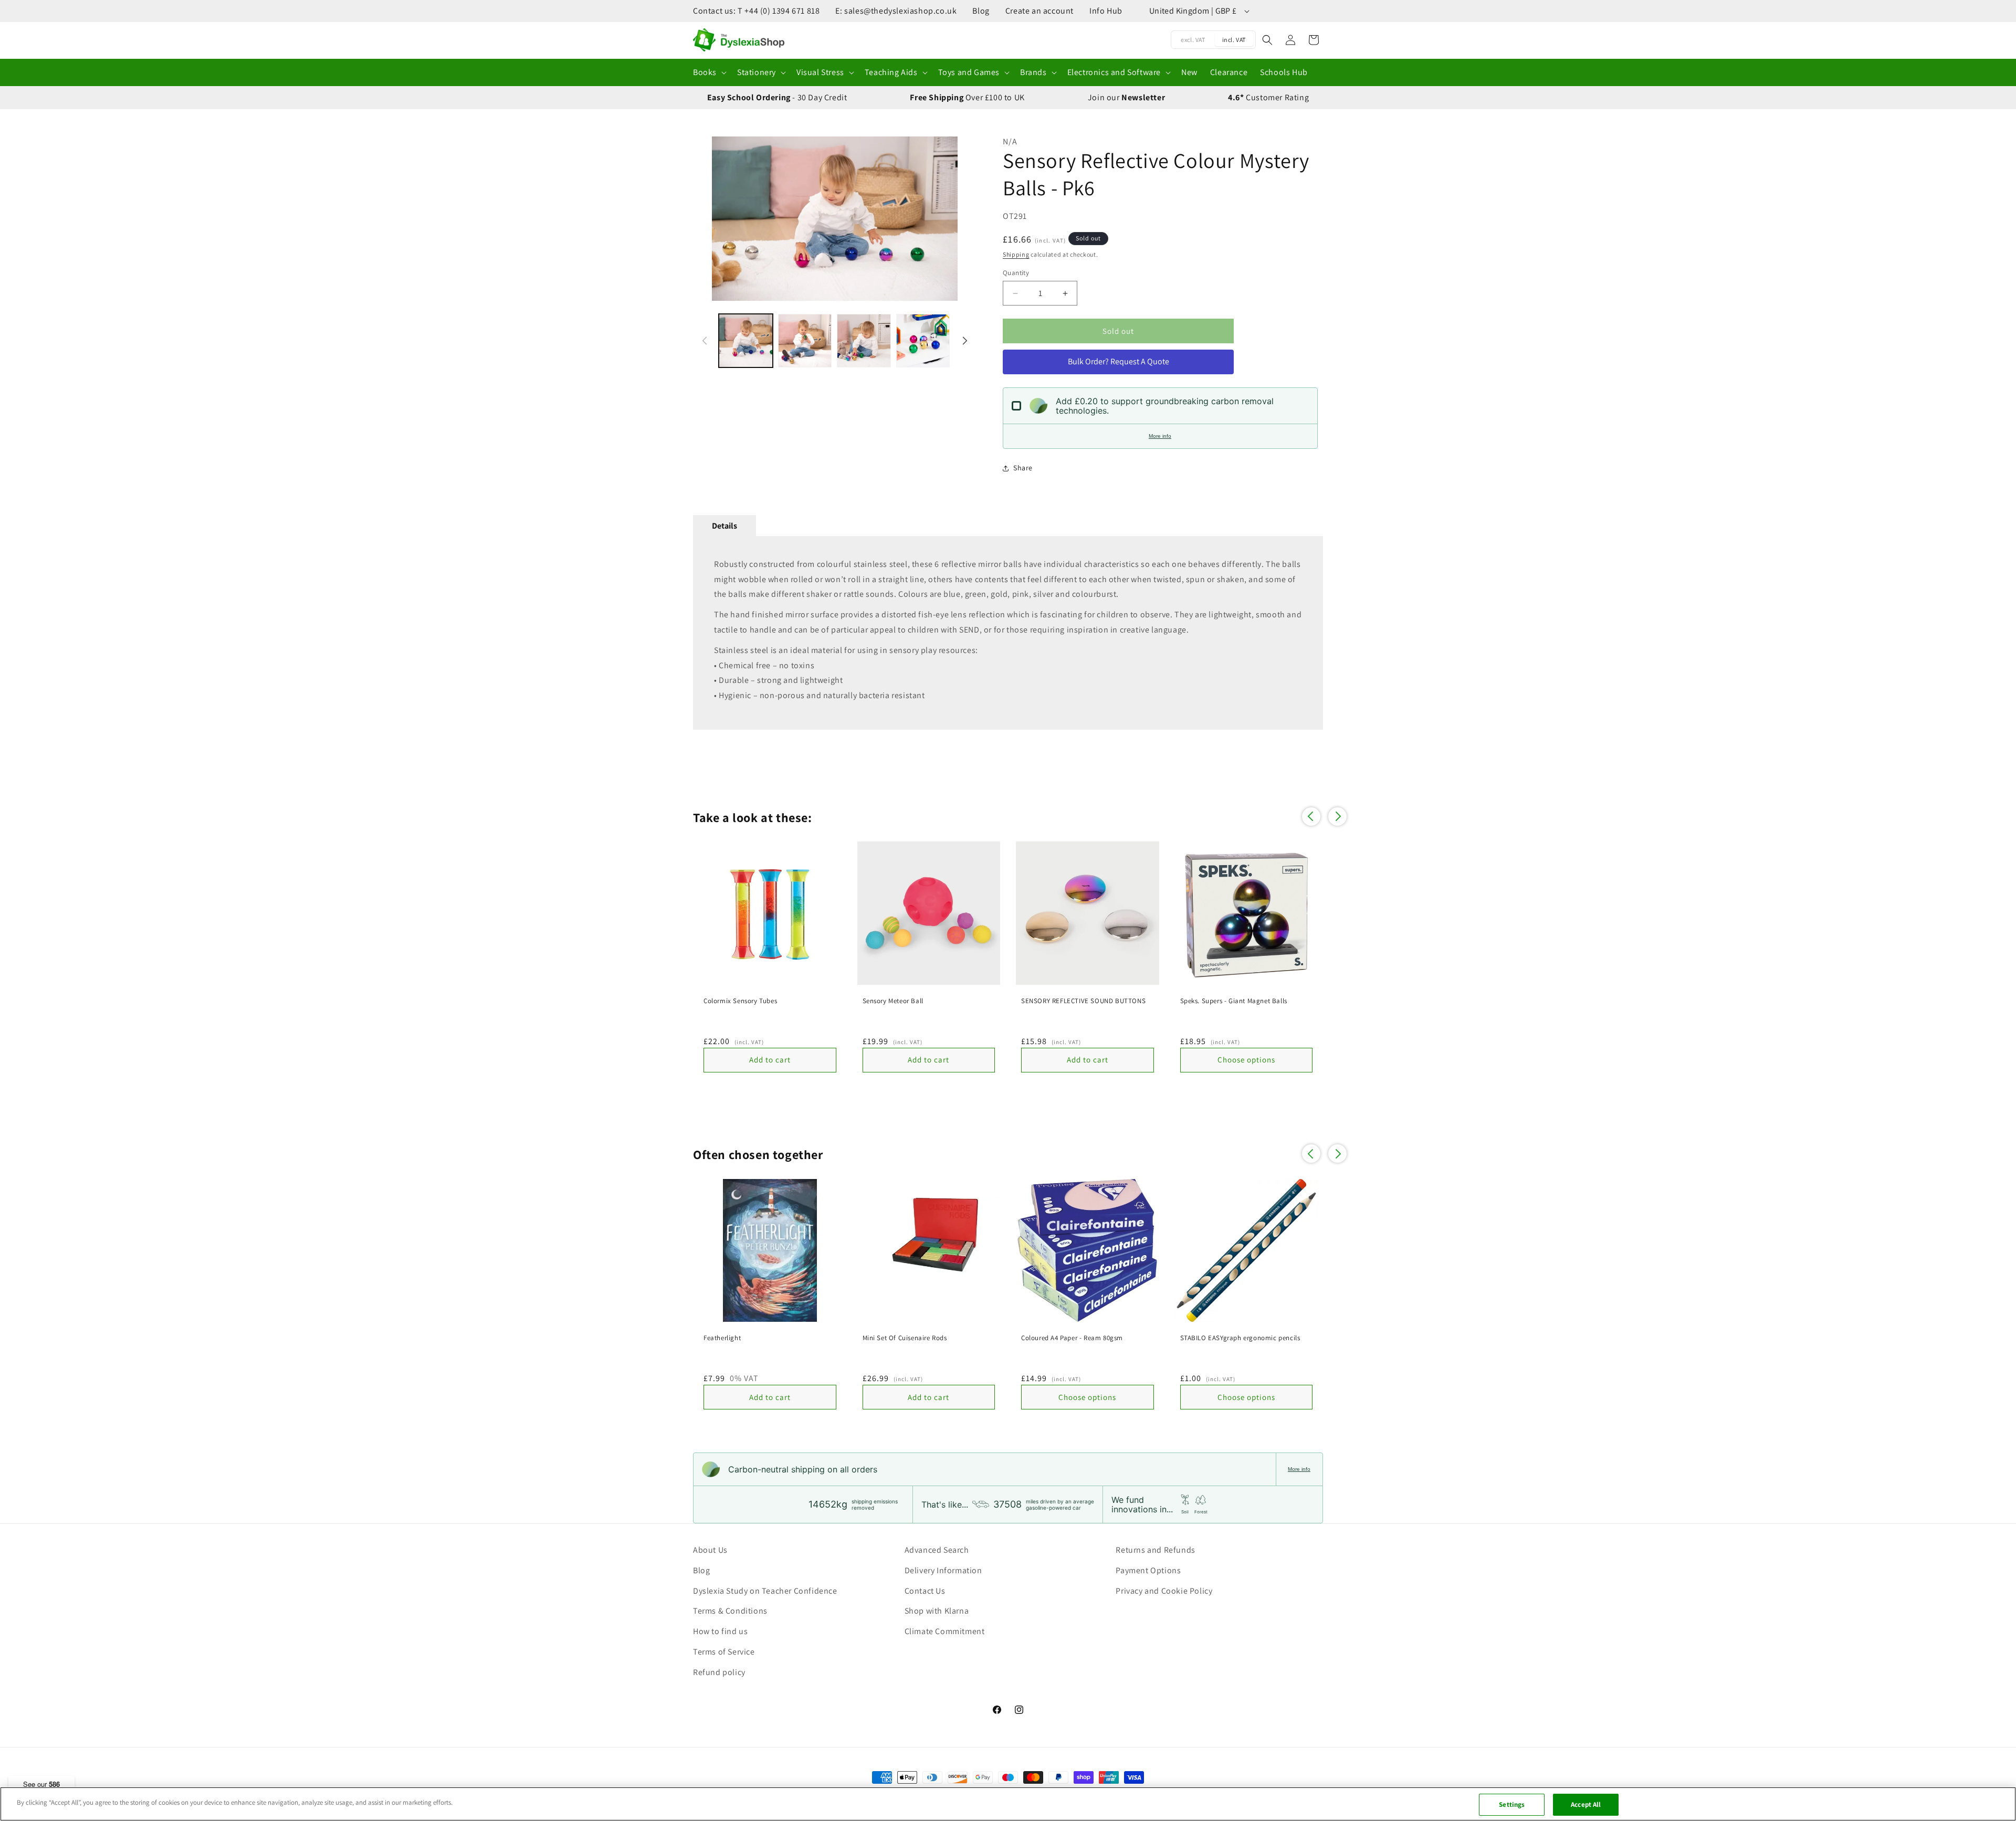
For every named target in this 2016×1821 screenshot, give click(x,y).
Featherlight (722, 1338)
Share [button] (1023, 468)
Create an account (1039, 11)
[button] (709, 73)
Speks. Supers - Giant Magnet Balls (1234, 1001)
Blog (981, 11)
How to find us (720, 1631)
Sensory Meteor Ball (893, 1001)
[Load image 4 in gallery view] (923, 341)
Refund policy (719, 1672)
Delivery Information (943, 1570)
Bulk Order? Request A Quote (1119, 361)
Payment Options (1148, 1570)
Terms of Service (724, 1652)
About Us (710, 1550)
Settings (1512, 1804)
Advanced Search (937, 1550)
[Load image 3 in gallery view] (864, 341)
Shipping (1016, 254)
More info (1160, 436)
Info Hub (1106, 11)
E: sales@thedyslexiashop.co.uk (896, 11)
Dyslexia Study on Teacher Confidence (765, 1591)
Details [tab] (724, 526)
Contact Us (925, 1591)
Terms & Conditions (730, 1611)
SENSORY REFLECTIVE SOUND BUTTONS (1083, 1001)
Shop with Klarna (937, 1611)
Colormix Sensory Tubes (740, 1001)
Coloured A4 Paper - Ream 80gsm (1072, 1338)
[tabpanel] (1008, 633)
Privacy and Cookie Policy (1164, 1591)
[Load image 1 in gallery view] (746, 341)
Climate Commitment (945, 1631)
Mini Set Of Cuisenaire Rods (905, 1338)
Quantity (1016, 273)
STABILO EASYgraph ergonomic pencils (1240, 1338)
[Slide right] (963, 219)
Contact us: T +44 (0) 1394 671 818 (756, 11)
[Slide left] (706, 219)
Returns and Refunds (1155, 1550)
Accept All (1586, 1804)
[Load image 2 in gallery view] (805, 341)
